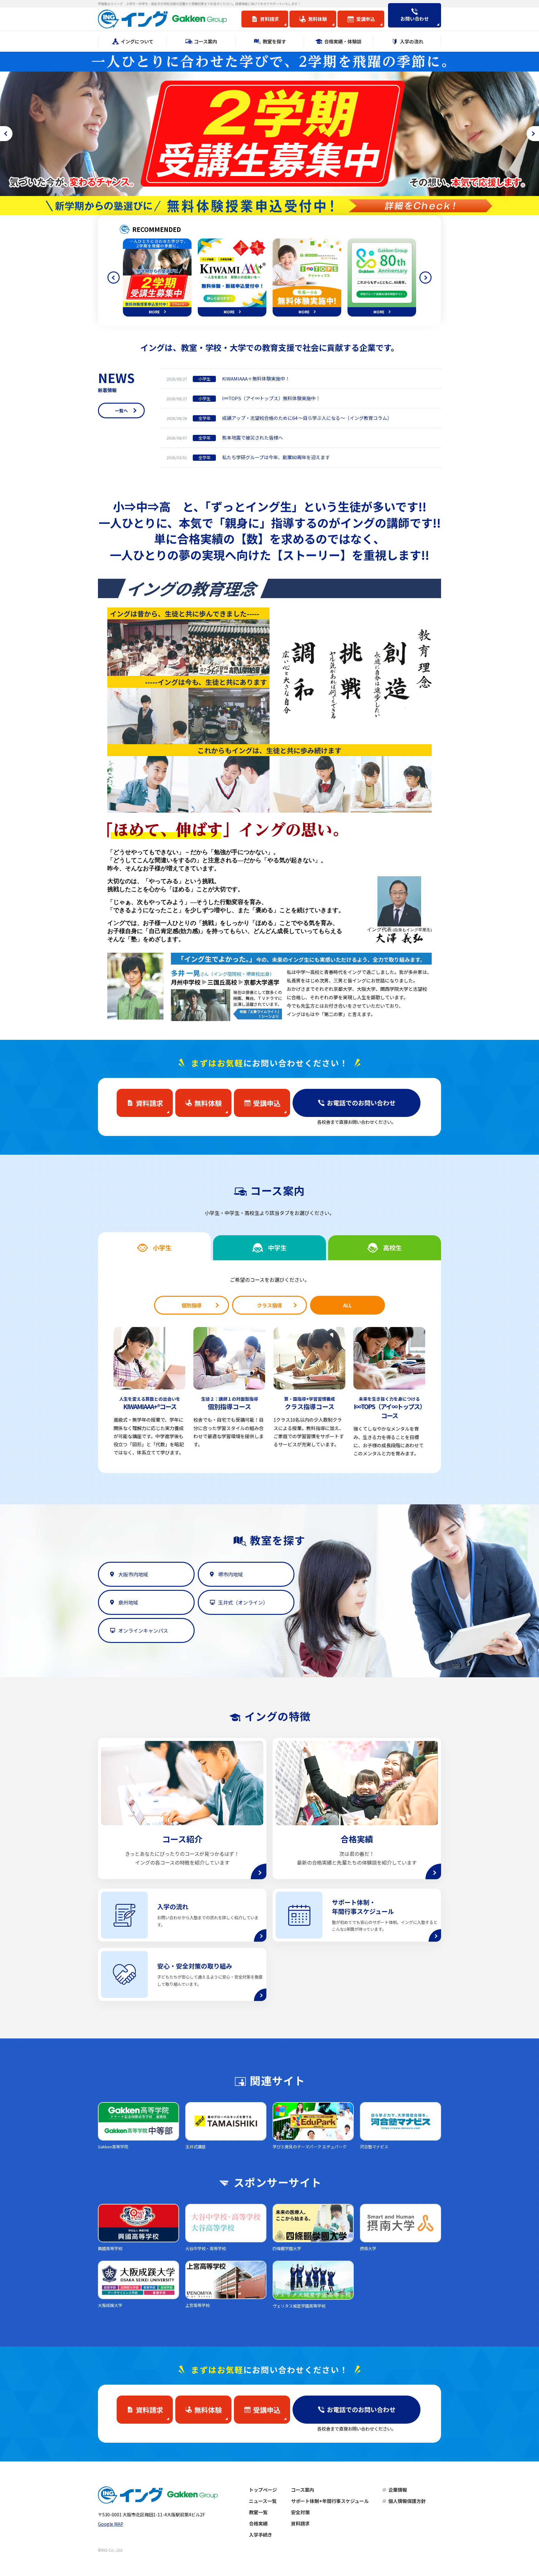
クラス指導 (269, 1305)
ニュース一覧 (263, 2501)
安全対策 (300, 2512)
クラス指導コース (310, 1403)
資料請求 (300, 2523)
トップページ (263, 2490)
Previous (114, 278)
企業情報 (398, 2490)
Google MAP (111, 2524)
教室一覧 (258, 2512)
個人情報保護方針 (407, 2501)
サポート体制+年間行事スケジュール (330, 2501)
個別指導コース (230, 1403)
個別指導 (192, 1305)
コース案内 (303, 2490)
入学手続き (261, 2535)
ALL (347, 1305)
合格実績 (258, 2523)
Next (425, 278)
